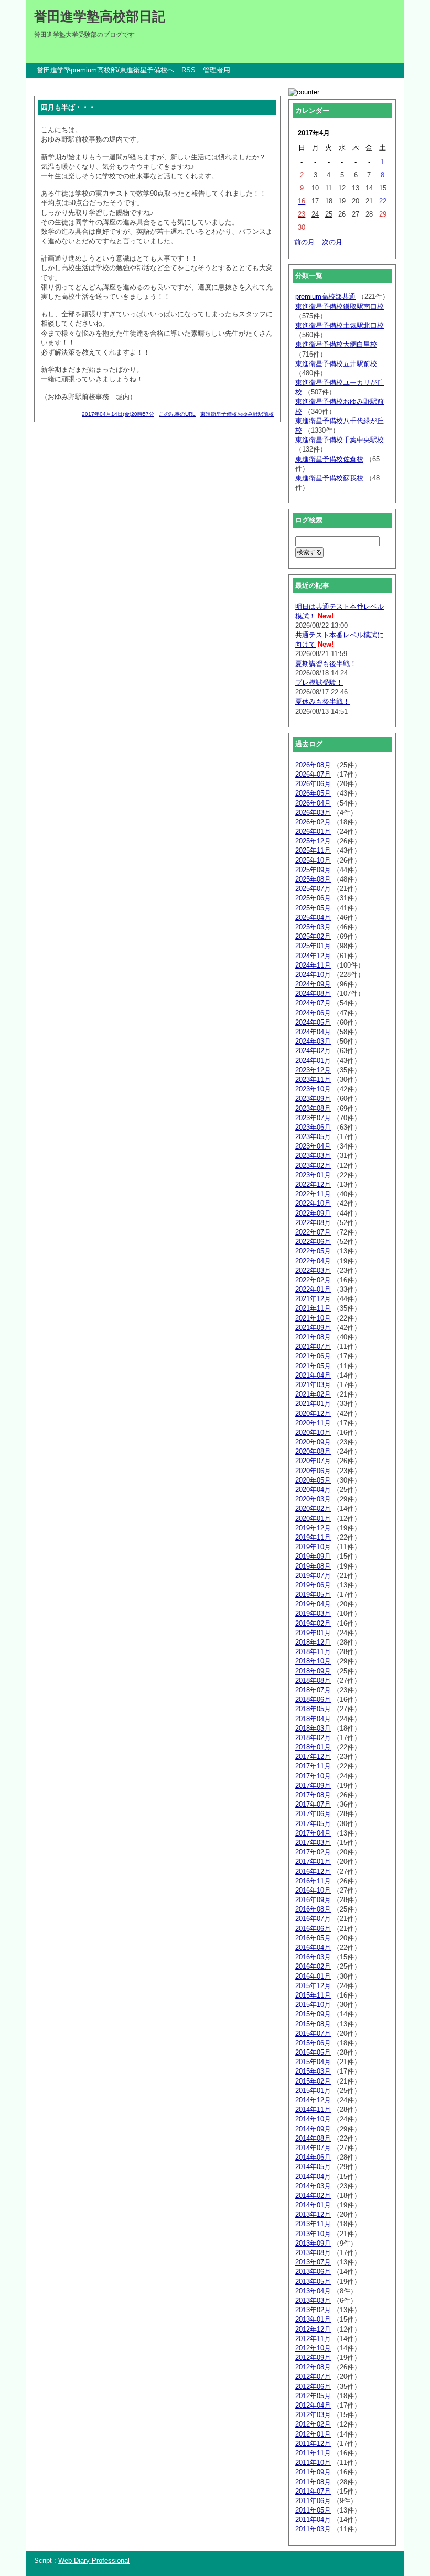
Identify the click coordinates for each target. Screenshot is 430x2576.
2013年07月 (313, 2262)
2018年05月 (313, 1709)
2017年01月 (313, 1861)
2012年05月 (313, 2396)
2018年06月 (313, 1699)
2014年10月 (313, 2119)
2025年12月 (313, 841)
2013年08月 (313, 2253)
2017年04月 (313, 1833)
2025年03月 (313, 927)
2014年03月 (313, 2186)
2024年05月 (313, 1022)
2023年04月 (313, 1146)
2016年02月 (313, 1966)
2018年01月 (313, 1747)
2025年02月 (313, 936)
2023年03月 (313, 1156)
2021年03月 (313, 1385)
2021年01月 (313, 1404)
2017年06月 (313, 1814)
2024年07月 (313, 1003)
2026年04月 (313, 803)
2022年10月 (313, 1203)
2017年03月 (313, 1843)
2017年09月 (313, 1785)
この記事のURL (177, 414)
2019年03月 (313, 1613)
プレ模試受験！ (319, 683)
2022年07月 (313, 1232)
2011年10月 (313, 2462)
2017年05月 (313, 1824)
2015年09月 (313, 2014)
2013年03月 (313, 2300)
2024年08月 (313, 994)
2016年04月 (313, 1947)
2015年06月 (313, 2043)
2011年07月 (313, 2491)
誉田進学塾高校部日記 (100, 16)
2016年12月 (313, 1871)
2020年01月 (313, 1518)
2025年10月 (313, 860)
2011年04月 (313, 2520)
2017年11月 (313, 1766)
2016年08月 (313, 1909)
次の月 (332, 242)
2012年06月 (313, 2386)
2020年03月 (313, 1499)
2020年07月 (313, 1461)
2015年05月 (313, 2052)
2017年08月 (313, 1795)
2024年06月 (313, 1013)
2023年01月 (313, 1175)
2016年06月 (313, 1929)
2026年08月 (313, 765)
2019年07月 (313, 1576)
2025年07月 (313, 889)
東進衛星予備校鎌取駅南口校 (340, 307)
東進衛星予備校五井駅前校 (336, 364)
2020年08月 (313, 1451)
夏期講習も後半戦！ (326, 664)
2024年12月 (313, 956)
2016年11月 (313, 1881)
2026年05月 (313, 793)
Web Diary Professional (94, 2561)
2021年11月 (313, 1308)
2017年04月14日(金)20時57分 (118, 414)
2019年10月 (313, 1547)
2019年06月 (313, 1585)
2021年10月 (313, 1318)
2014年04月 (313, 2177)
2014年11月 (313, 2110)
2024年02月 (313, 1051)
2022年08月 (313, 1223)
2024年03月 (313, 1041)
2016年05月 (313, 1938)
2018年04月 (313, 1719)
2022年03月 (313, 1270)
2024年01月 (313, 1061)
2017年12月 (313, 1757)
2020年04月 (313, 1490)
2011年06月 (313, 2501)
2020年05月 (313, 1480)
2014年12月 (313, 2100)
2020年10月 (313, 1432)
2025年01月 (313, 946)
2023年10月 (313, 1089)
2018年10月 (313, 1661)
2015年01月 (313, 2091)
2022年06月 (313, 1242)
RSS (189, 70)
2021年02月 (313, 1394)
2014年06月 (313, 2157)
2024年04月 (313, 1032)
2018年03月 (313, 1728)
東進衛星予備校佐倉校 (329, 459)
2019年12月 (313, 1528)
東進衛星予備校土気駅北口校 (340, 325)
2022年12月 (313, 1184)
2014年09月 (313, 2129)
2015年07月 (313, 2033)
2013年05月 (313, 2282)
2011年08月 (313, 2482)
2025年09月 (313, 870)
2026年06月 (313, 784)
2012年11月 (313, 2339)
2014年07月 (313, 2148)
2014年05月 (313, 2167)
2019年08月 (313, 1566)
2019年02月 (313, 1623)
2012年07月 (313, 2376)
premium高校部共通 (325, 297)
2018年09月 (313, 1671)
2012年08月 (313, 2367)
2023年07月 (313, 1118)
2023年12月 (313, 1070)
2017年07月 (313, 1804)
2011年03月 (313, 2529)
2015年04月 (313, 2062)
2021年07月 (313, 1346)
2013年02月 (313, 2310)
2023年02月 (313, 1166)
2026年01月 (313, 831)
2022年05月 (313, 1251)
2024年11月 (313, 965)
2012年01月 (313, 2434)
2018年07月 (313, 1690)
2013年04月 (313, 2291)
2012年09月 (313, 2358)
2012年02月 (313, 2424)
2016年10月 (313, 1890)
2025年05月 (313, 908)
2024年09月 (313, 984)
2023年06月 (313, 1127)
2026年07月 (313, 774)
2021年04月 (313, 1375)
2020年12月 (313, 1414)
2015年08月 (313, 2024)
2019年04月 (313, 1604)
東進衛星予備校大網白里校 (336, 344)
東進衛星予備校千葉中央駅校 (340, 440)
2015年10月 (313, 2005)
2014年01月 (313, 2205)
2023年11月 (313, 1080)
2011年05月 (313, 2510)
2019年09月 (313, 1556)
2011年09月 (313, 2472)
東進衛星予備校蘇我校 (329, 478)
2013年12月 (313, 2214)
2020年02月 (313, 1509)
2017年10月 (313, 1776)
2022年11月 (313, 1194)
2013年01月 (313, 2319)
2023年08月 (313, 1108)
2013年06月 (313, 2272)
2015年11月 (313, 1995)
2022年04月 (313, 1261)
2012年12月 (313, 2329)
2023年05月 (313, 1137)
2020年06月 (313, 1471)
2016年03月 (313, 1957)
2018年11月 (313, 1652)
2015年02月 (313, 2081)
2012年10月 (313, 2348)
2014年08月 (313, 2138)
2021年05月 (313, 1366)
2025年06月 (313, 898)
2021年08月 (313, 1337)
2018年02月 (313, 1738)
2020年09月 (313, 1442)
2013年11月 (313, 2224)
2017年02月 (313, 1852)
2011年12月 (313, 2444)
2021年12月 (313, 1299)
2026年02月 (313, 822)
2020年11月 (313, 1423)
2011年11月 (313, 2453)
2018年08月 (313, 1681)
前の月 (304, 242)
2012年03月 (313, 2415)
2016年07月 (313, 1919)
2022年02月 (313, 1280)
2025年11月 (313, 850)
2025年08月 (313, 879)
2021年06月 (313, 1356)
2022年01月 (313, 1289)
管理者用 (217, 70)
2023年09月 (313, 1098)
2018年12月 (313, 1642)
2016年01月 (313, 1976)
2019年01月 (313, 1633)
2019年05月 (313, 1595)
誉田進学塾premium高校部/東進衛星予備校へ (105, 70)
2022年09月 (313, 1213)
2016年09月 (313, 1900)
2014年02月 (313, 2196)
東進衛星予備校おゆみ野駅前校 (237, 414)
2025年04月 (313, 917)
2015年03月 (313, 2071)
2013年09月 (313, 2243)
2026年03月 (313, 813)
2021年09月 (313, 1328)
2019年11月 (313, 1537)
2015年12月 (313, 1986)
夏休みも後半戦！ (322, 701)
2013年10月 (313, 2234)
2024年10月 (313, 975)
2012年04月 (313, 2405)
